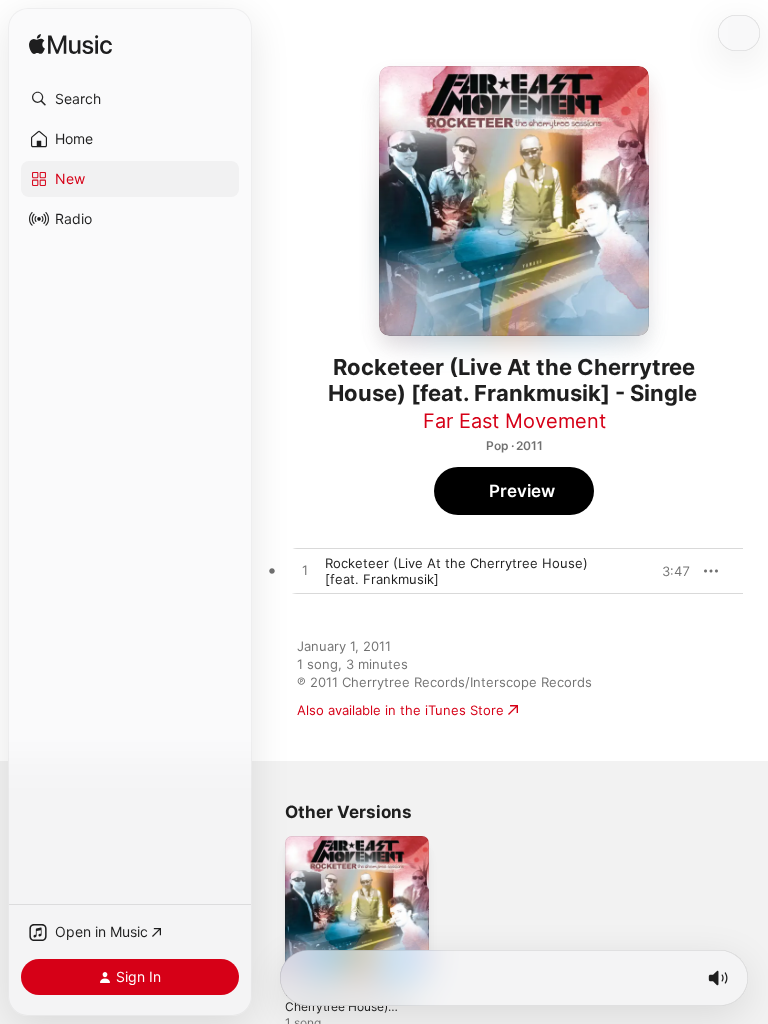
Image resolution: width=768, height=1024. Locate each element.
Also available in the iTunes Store (400, 710)
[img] (70, 45)
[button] (130, 99)
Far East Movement (514, 421)
